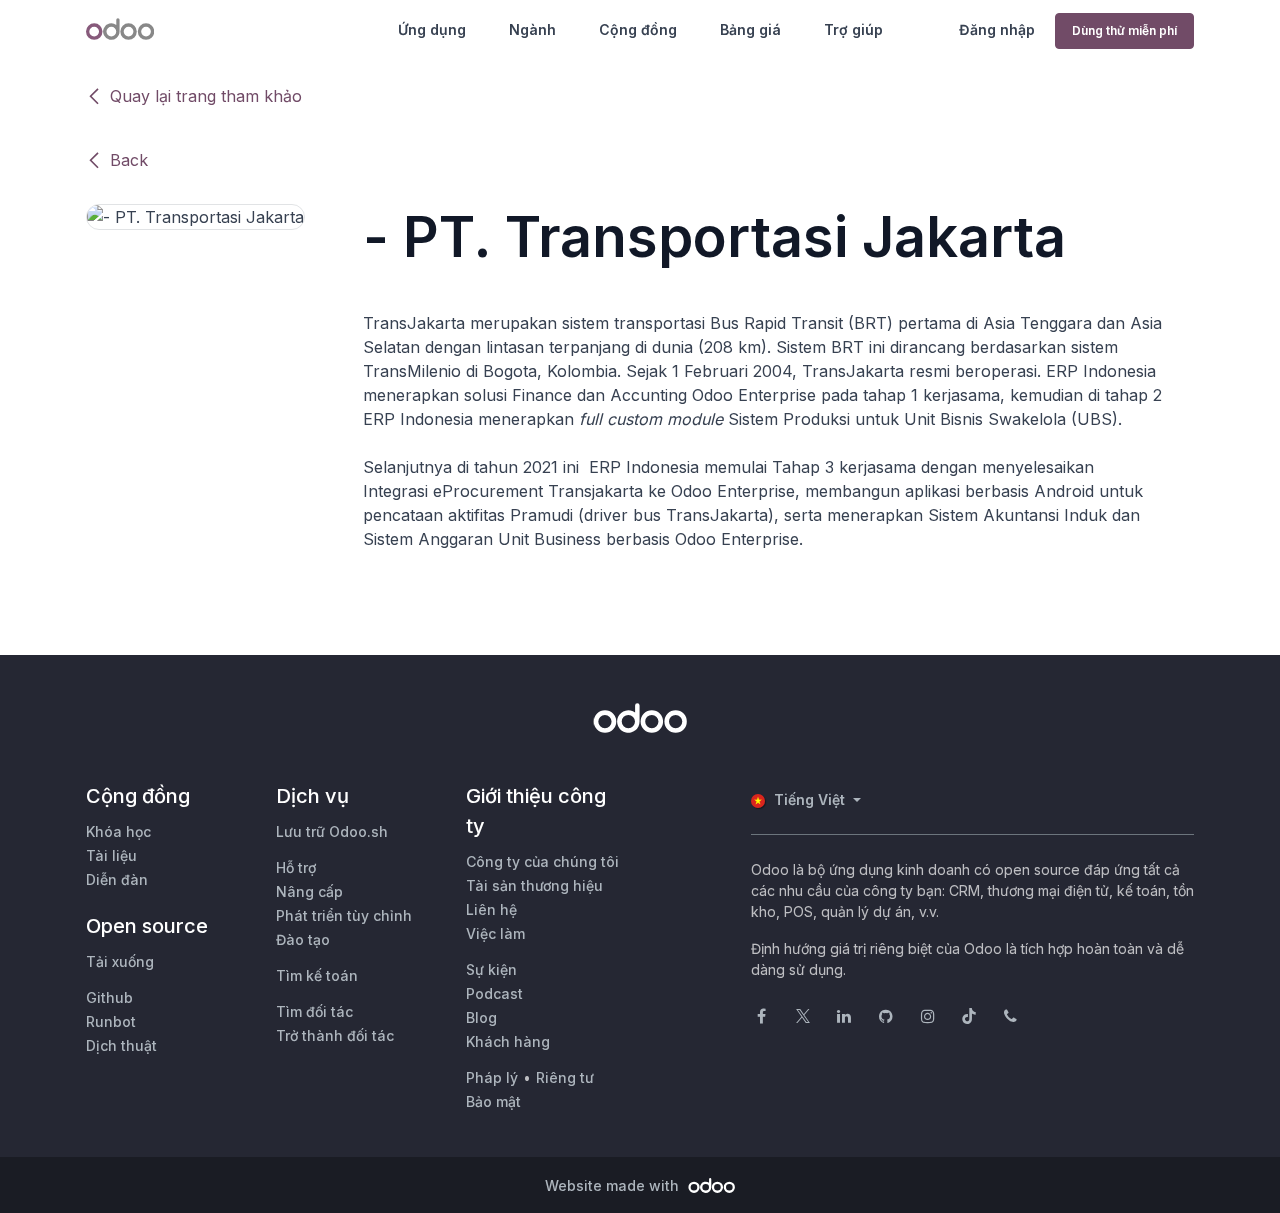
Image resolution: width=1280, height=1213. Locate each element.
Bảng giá (750, 29)
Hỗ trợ (296, 867)
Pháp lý (492, 1077)
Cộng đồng (638, 29)
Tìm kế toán (317, 975)
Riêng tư (565, 1077)
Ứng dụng (432, 29)
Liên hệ (491, 909)
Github (109, 997)
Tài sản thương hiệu (534, 885)
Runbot (111, 1021)
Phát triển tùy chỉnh (344, 915)
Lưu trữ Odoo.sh (332, 831)
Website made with (614, 1185)
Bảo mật (493, 1101)
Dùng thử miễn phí (1124, 30)
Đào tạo (303, 939)
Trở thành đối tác (335, 1035)
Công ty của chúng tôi (542, 861)
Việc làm (495, 933)
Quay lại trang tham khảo (206, 96)
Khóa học (118, 831)
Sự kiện (491, 969)
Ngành (532, 29)
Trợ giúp (853, 29)
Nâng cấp (309, 891)
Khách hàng (508, 1041)
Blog (481, 1017)
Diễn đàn (117, 879)
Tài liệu (111, 855)
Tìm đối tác (314, 1011)
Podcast (494, 993)
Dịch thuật (121, 1045)
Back (129, 160)
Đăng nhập (997, 29)
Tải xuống (120, 961)
